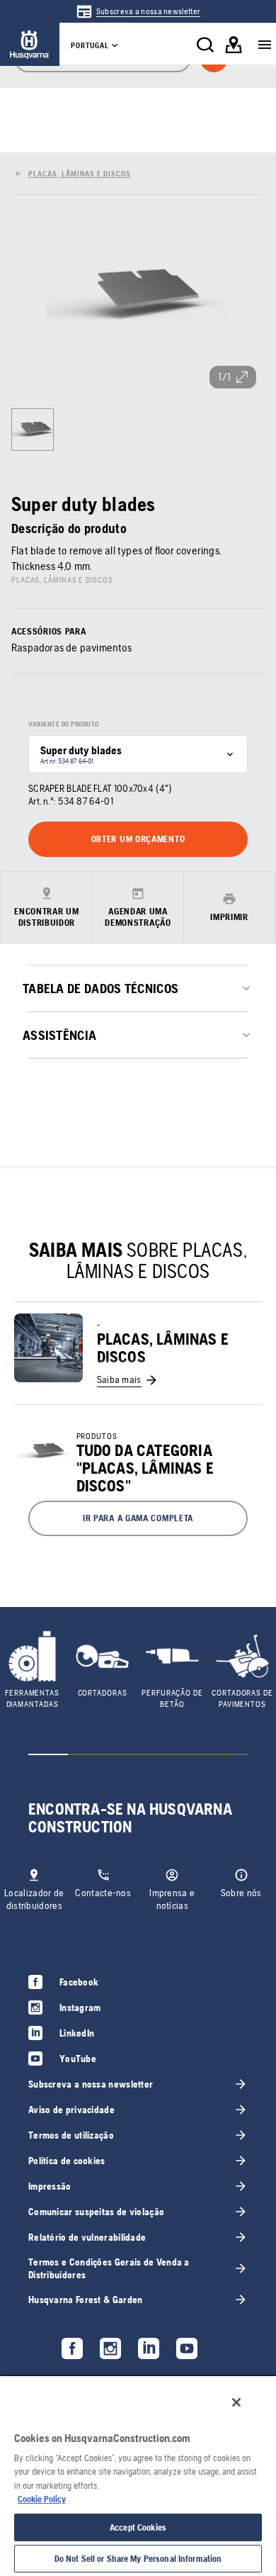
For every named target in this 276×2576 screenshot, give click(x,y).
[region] (138, 2475)
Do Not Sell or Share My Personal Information (138, 2559)
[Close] (236, 2402)
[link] (138, 11)
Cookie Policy (42, 2499)
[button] (138, 1518)
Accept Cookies (138, 2527)
